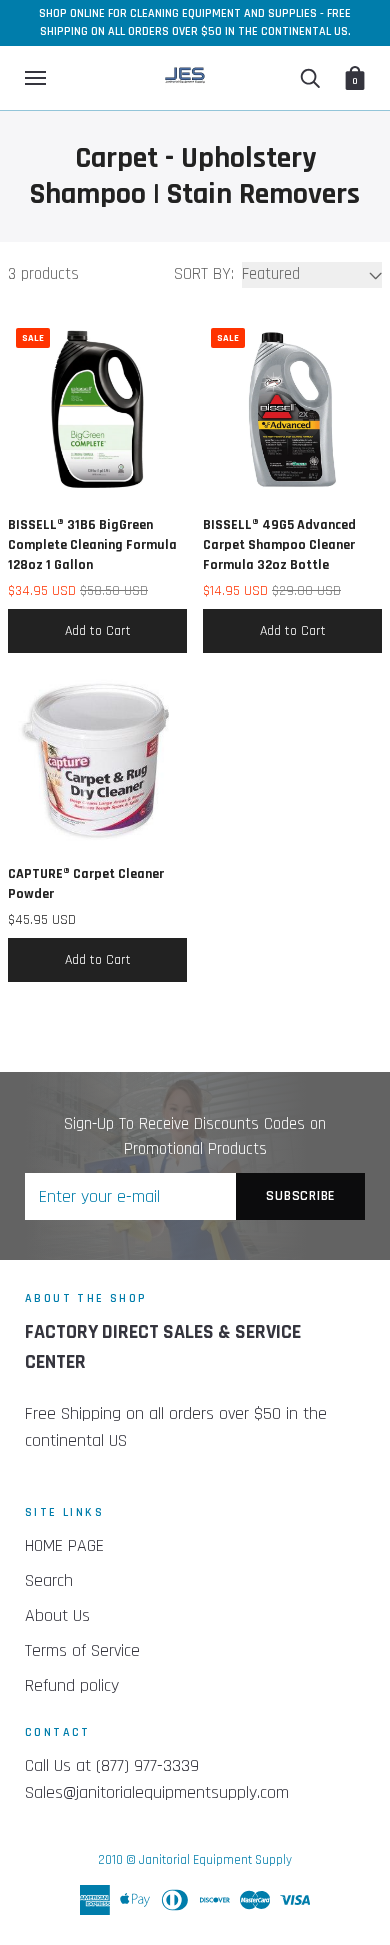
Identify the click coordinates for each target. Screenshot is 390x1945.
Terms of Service (82, 1650)
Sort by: (204, 274)
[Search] (310, 78)
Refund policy (72, 1685)
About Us (57, 1615)
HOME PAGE (64, 1545)
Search (49, 1580)
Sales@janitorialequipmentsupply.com (157, 1792)
